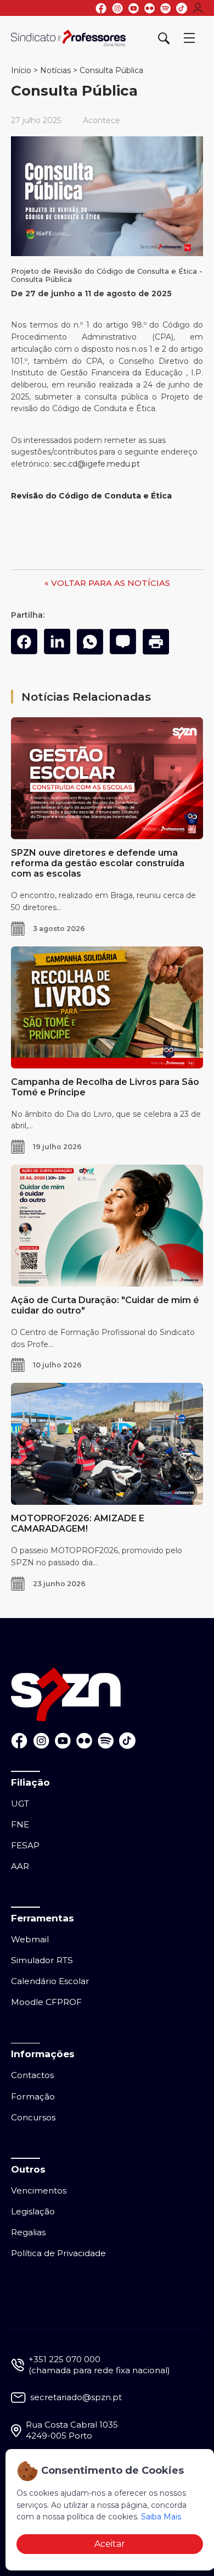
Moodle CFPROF (46, 2002)
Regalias (28, 2232)
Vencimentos (39, 2190)
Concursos (33, 2117)
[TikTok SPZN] (182, 8)
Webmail (30, 1939)
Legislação (33, 2211)
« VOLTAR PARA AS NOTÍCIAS (107, 583)
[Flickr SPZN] (150, 8)
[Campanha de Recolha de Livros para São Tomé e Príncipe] (107, 1007)
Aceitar (110, 2544)
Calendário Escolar (50, 1981)
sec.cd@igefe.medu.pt (97, 464)
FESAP (25, 1845)
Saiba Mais (161, 2517)
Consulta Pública (111, 70)
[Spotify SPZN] (165, 8)
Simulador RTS (42, 1960)
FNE (20, 1824)
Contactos (32, 2075)
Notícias (55, 70)
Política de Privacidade (58, 2253)
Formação (33, 2096)
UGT (20, 1804)
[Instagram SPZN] (117, 8)
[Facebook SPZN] (101, 8)
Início (21, 70)
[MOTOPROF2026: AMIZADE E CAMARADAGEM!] (107, 1444)
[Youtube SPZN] (134, 8)
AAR (20, 1866)
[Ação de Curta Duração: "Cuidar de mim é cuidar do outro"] (107, 1226)
